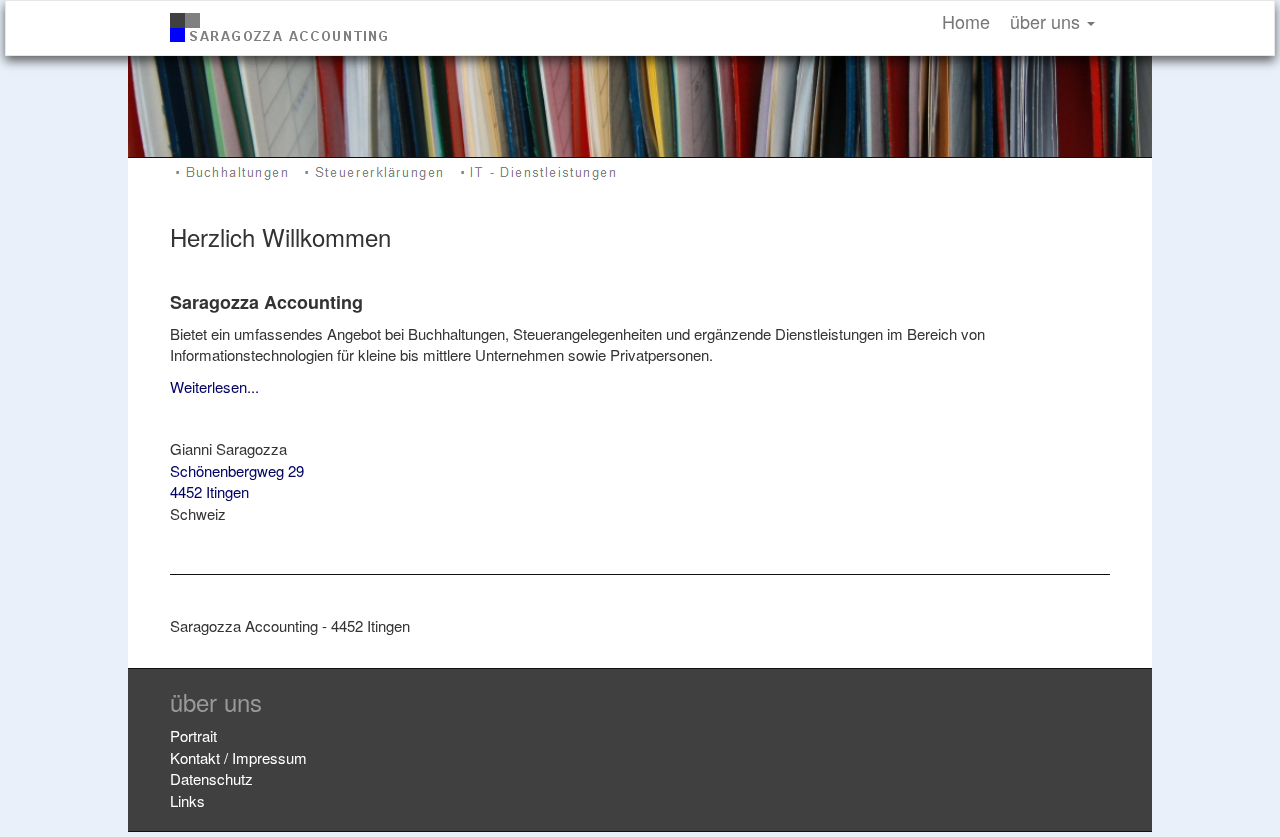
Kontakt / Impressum (238, 757)
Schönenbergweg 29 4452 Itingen (237, 481)
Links (187, 800)
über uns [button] (1047, 21)
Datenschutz (211, 778)
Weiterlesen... (214, 386)
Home (966, 21)
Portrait (193, 735)
